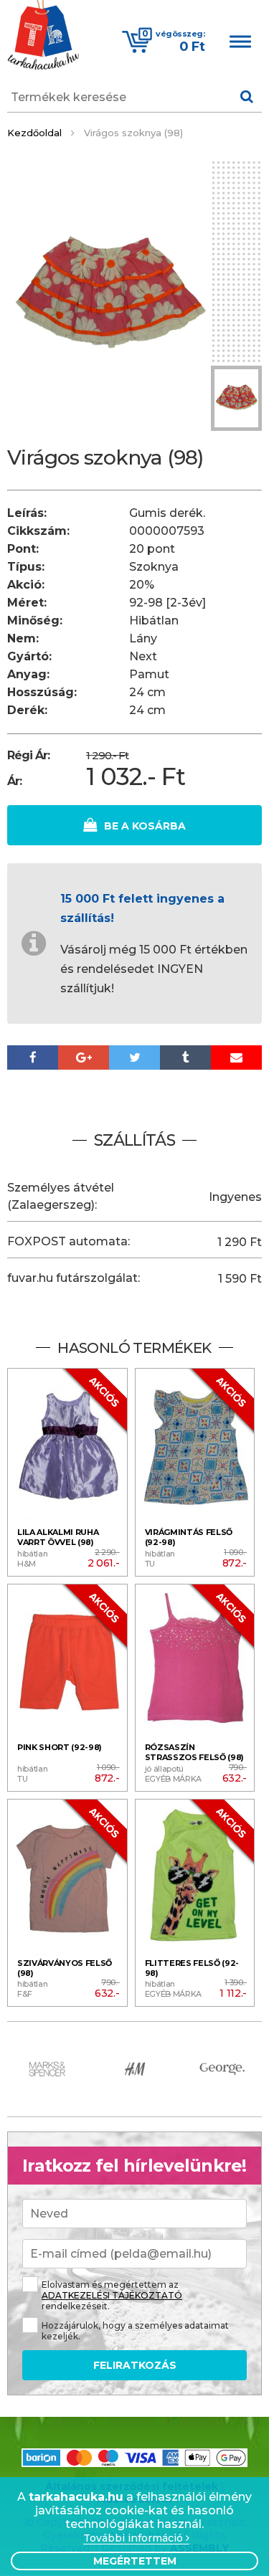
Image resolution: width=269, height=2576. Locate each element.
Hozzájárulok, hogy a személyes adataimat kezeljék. (135, 2331)
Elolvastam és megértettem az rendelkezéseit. (112, 2295)
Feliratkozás (135, 2365)
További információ (134, 2538)
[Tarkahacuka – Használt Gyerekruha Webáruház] (43, 37)
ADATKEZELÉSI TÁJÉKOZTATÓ (112, 2295)
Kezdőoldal (34, 133)
